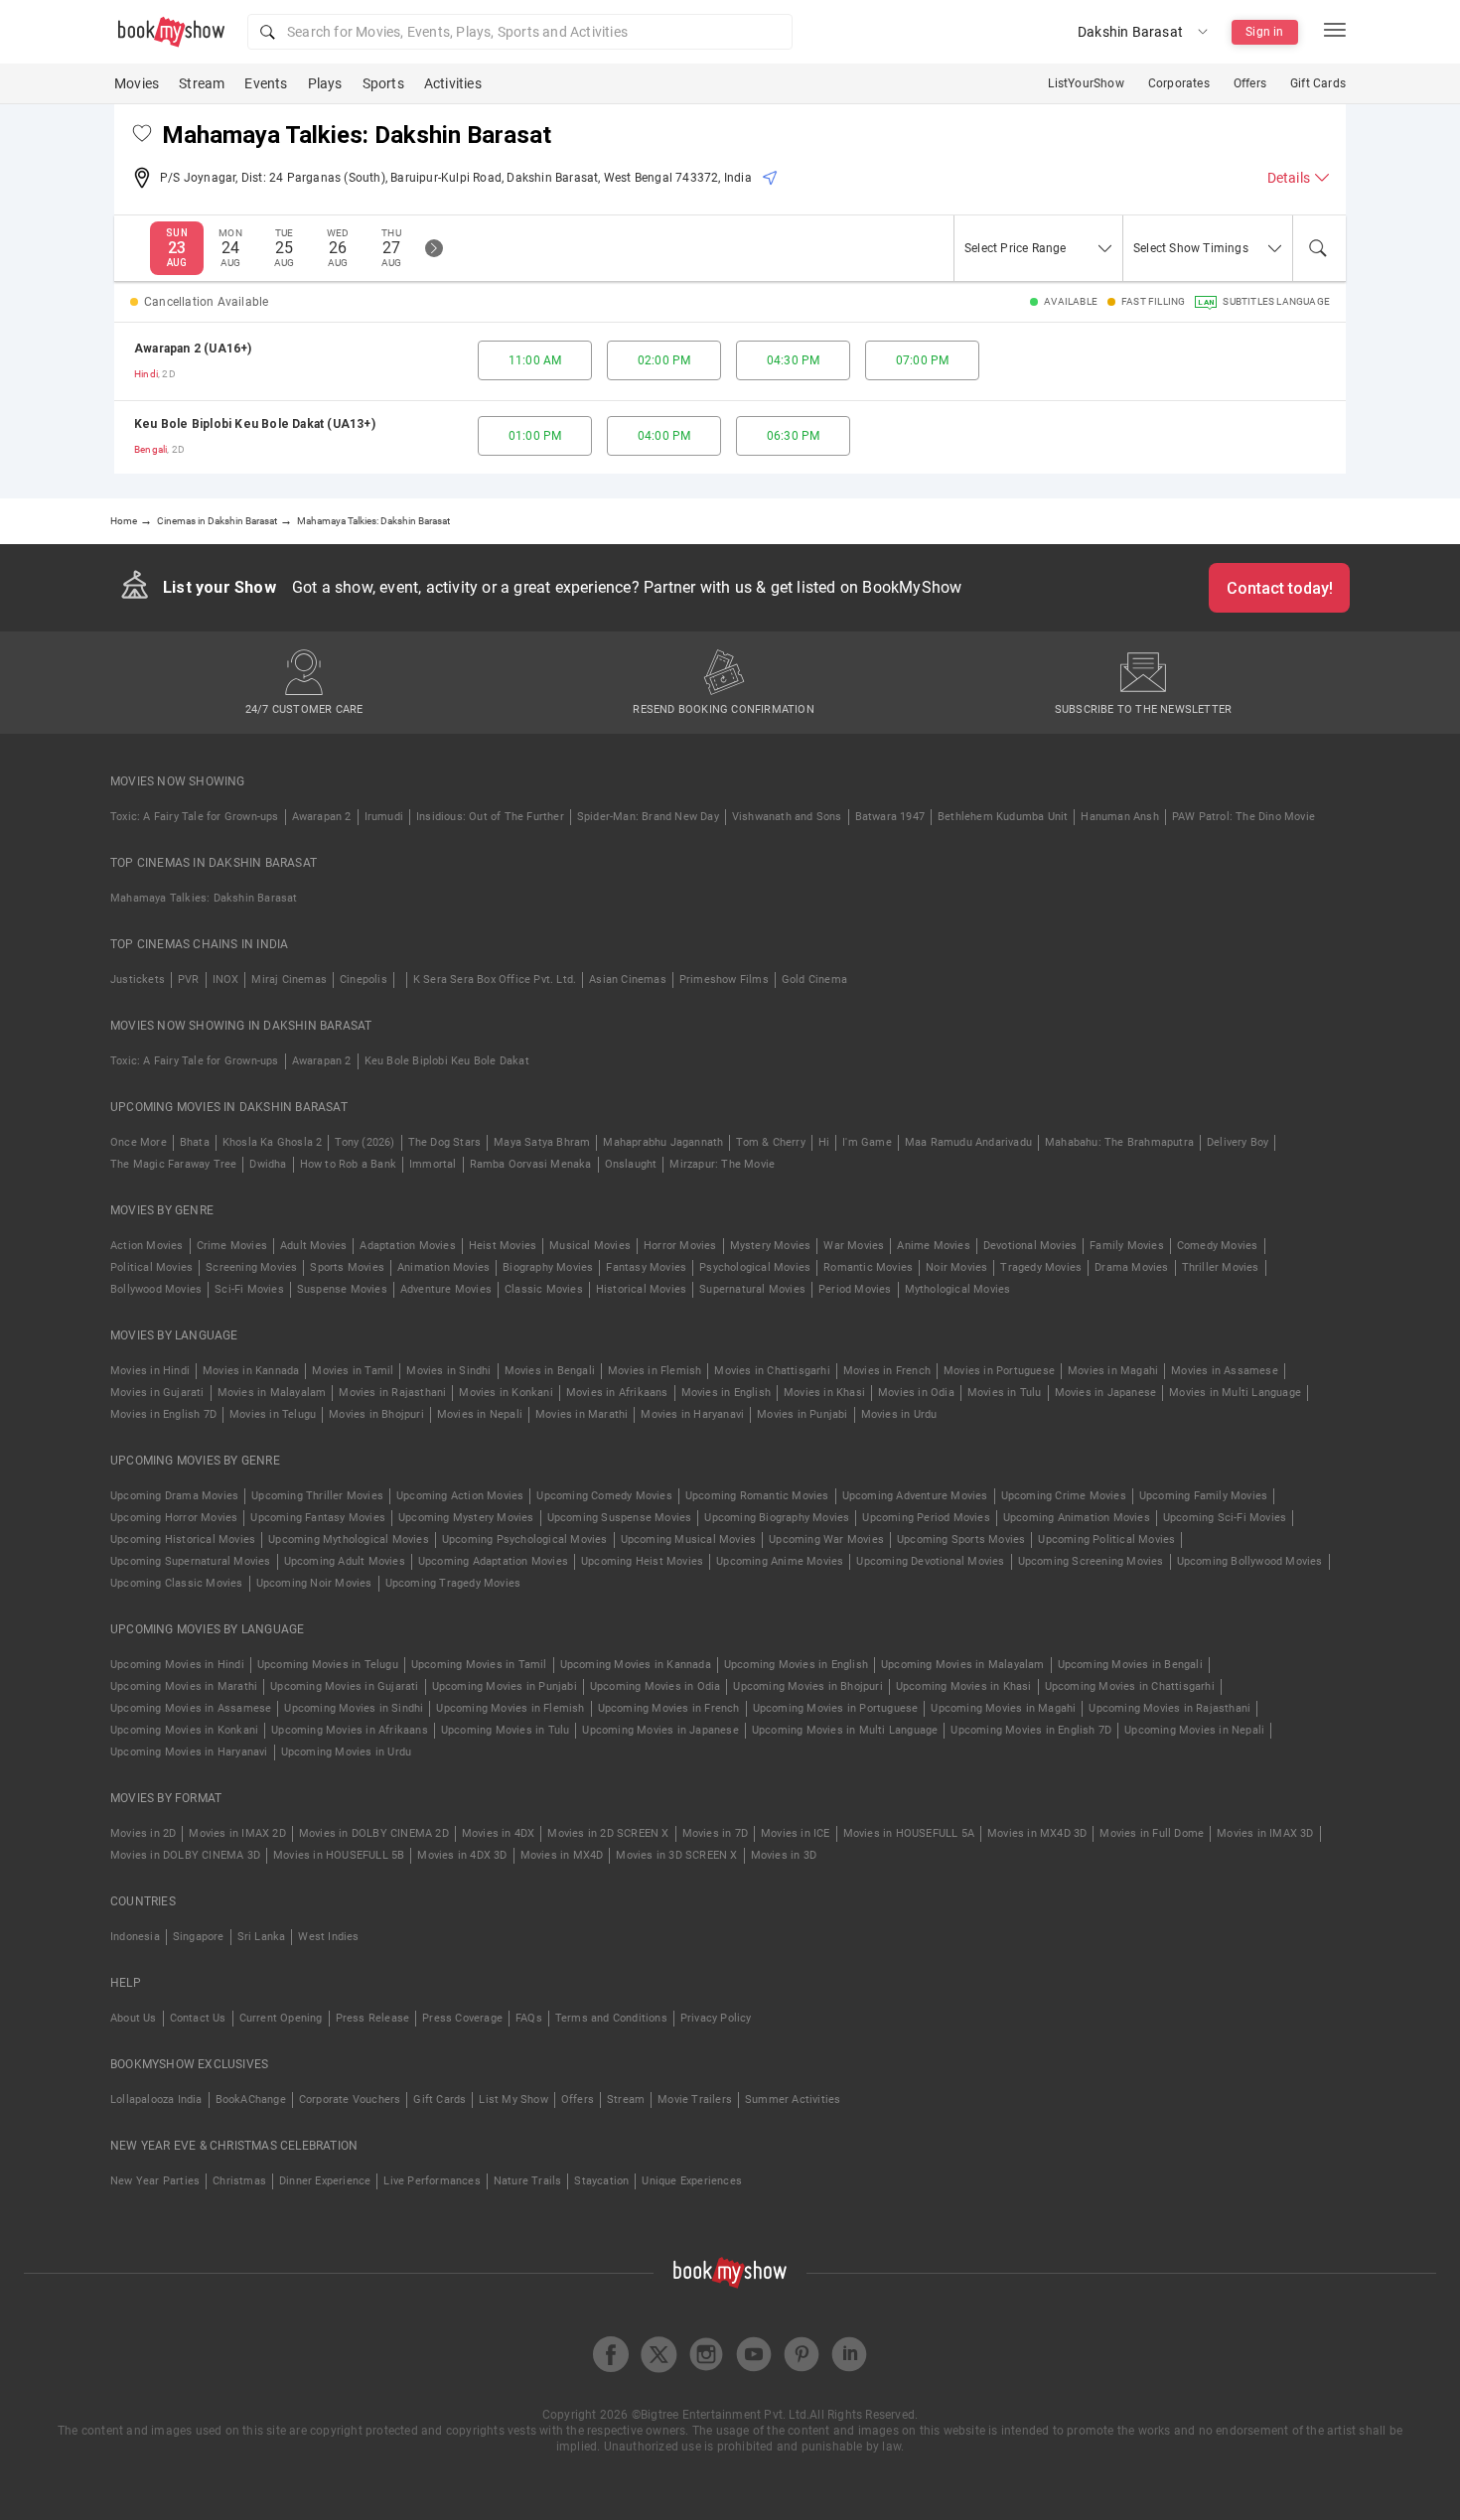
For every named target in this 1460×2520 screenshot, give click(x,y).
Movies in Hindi (150, 1371)
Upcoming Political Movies (1106, 1540)
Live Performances (432, 2181)
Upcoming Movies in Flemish (510, 1708)
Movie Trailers (695, 2100)
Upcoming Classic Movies (177, 1583)
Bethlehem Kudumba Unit (1003, 817)
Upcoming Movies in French (669, 1708)
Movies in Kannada (251, 1371)
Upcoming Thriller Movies (317, 1496)
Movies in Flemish (655, 1371)
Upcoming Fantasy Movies (318, 1518)
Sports (383, 83)
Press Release (373, 2018)
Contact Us (198, 2018)
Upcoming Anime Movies (780, 1561)
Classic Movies (544, 1289)
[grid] (730, 398)
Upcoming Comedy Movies (604, 1496)
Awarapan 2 (322, 817)
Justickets (138, 980)
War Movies (854, 1246)
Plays (325, 83)
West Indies (328, 1937)
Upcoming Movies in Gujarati (344, 1686)
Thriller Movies (1221, 1267)
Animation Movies (443, 1267)
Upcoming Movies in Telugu (328, 1665)
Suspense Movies (342, 1289)
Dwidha (268, 1164)
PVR (189, 980)
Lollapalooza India (156, 2100)
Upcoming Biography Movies (777, 1518)
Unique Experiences (692, 2181)
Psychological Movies (755, 1267)
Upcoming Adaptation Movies (493, 1561)
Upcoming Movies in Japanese (660, 1730)
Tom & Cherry (770, 1142)
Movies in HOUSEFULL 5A (909, 1833)
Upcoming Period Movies (926, 1518)
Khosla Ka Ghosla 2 (273, 1142)
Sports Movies (347, 1267)
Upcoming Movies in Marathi (184, 1686)
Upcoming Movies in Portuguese (836, 1708)
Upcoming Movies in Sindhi (354, 1708)
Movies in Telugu (273, 1414)
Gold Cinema (814, 980)
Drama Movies (1131, 1267)
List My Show (513, 2100)
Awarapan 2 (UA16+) (193, 349)
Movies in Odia (916, 1393)
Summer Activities (793, 2100)
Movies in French (887, 1371)
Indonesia (135, 1937)
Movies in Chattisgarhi (772, 1371)
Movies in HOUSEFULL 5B (339, 1855)
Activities (453, 83)
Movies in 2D (143, 1833)
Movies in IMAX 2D (237, 1833)
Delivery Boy (1238, 1142)
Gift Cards (1318, 83)
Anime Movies (933, 1246)
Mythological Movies (958, 1289)
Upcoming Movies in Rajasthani (1169, 1708)
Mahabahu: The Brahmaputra (1119, 1142)
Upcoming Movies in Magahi (1003, 1708)
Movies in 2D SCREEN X (608, 1833)
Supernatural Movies (752, 1289)
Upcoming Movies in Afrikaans (350, 1730)
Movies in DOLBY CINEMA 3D (185, 1855)
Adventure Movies (446, 1289)
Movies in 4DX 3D (462, 1855)
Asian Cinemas (628, 980)
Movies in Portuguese (999, 1371)
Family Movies (1127, 1246)
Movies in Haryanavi (692, 1414)
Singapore (199, 1937)
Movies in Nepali (480, 1414)
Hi (824, 1142)
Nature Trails (528, 2181)
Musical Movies (590, 1246)
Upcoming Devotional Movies (930, 1561)
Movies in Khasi (824, 1393)
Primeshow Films (724, 980)
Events (266, 83)
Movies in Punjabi (802, 1414)
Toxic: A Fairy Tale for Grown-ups (195, 817)
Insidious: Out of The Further (490, 817)
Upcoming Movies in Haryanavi (189, 1752)
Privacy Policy (716, 2018)
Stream (202, 83)
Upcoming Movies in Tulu (506, 1730)
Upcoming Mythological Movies (349, 1540)
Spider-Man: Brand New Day (648, 817)
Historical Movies (641, 1289)
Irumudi (384, 817)
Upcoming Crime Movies (1064, 1496)
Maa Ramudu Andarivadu (968, 1142)
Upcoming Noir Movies (314, 1583)
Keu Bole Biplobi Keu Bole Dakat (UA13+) (255, 424)
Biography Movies (548, 1267)
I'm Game (867, 1142)
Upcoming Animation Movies (1077, 1518)
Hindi (146, 374)
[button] (520, 32)
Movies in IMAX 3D (1265, 1833)
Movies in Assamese (1225, 1371)
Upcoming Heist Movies (642, 1561)
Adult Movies (313, 1246)
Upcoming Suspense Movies (620, 1518)
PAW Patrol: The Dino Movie (1243, 817)
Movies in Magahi (1113, 1371)
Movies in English (726, 1393)
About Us (134, 2018)
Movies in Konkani (506, 1393)
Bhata (195, 1142)
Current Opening (281, 2018)
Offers (1250, 83)
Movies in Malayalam (272, 1393)
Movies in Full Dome (1152, 1833)
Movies (137, 83)
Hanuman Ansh (1119, 817)
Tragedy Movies (1041, 1267)
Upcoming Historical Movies (183, 1540)
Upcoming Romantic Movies (757, 1496)
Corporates (1179, 83)
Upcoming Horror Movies (174, 1518)
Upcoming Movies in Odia (656, 1686)
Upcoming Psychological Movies (525, 1540)
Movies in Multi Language (1235, 1393)
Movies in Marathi (582, 1414)
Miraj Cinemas (289, 980)
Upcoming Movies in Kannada (636, 1665)
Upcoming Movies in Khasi (964, 1686)
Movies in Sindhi (448, 1371)
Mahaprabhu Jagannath (663, 1142)
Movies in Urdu (899, 1414)
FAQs (529, 2018)
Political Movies (151, 1267)
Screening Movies (251, 1267)
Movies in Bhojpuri (376, 1414)
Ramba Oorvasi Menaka (531, 1164)
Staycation (601, 2181)
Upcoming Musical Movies (689, 1540)
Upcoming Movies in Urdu (347, 1752)
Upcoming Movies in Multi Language (845, 1730)
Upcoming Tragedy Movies (453, 1583)
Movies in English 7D (163, 1414)
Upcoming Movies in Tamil (479, 1665)
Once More (139, 1142)
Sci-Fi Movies (249, 1289)
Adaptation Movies (407, 1246)
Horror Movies (680, 1246)
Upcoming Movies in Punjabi (505, 1686)
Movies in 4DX (499, 1833)
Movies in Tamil (353, 1371)
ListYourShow (1086, 83)
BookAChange (251, 2100)
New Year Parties (155, 2181)
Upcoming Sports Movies (961, 1540)
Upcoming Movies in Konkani (184, 1730)
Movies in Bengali (550, 1371)
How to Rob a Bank (348, 1164)
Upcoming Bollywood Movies (1250, 1561)
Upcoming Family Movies (1203, 1496)
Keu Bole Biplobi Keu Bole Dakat (447, 1061)
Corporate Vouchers (350, 2100)
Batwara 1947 (890, 817)
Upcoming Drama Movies (174, 1496)
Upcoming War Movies (826, 1540)
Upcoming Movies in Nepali (1194, 1730)
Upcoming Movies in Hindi (177, 1665)
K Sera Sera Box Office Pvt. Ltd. (495, 980)
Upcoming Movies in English (796, 1665)
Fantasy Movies (646, 1267)
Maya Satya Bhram (542, 1142)
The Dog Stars (445, 1142)
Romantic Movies (868, 1267)
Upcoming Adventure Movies (915, 1496)
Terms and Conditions (611, 2018)
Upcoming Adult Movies (345, 1561)
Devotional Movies (1030, 1246)
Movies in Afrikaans (617, 1393)
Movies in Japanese (1106, 1393)
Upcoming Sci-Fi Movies (1225, 1518)
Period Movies (855, 1289)
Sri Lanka (262, 1937)
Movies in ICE (796, 1833)
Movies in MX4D (562, 1855)
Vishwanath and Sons (787, 817)
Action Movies (147, 1246)
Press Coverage (462, 2018)
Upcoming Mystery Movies (466, 1518)
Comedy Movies (1218, 1246)
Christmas (239, 2181)
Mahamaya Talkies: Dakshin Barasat (204, 898)
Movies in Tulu (1005, 1393)
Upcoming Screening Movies (1091, 1561)
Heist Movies (503, 1246)
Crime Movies (232, 1246)
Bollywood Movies (156, 1289)
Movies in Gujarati (157, 1393)
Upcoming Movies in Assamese (191, 1708)
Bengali (150, 449)
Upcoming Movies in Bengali (1130, 1665)
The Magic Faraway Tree (173, 1164)
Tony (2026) (365, 1142)
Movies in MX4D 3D (1037, 1833)
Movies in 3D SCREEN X (676, 1855)
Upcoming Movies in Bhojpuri (807, 1686)
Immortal (433, 1164)
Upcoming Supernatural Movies (191, 1561)
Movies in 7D (715, 1833)
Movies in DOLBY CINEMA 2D (374, 1833)
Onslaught (631, 1164)
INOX (226, 980)
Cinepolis (364, 980)
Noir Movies (956, 1267)
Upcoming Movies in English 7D (1031, 1730)
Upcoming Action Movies (460, 1496)
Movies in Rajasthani (392, 1393)
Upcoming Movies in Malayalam (963, 1665)
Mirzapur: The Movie (722, 1164)
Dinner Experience (325, 2181)
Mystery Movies (771, 1246)
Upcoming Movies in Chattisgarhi (1130, 1686)
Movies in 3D (784, 1855)
